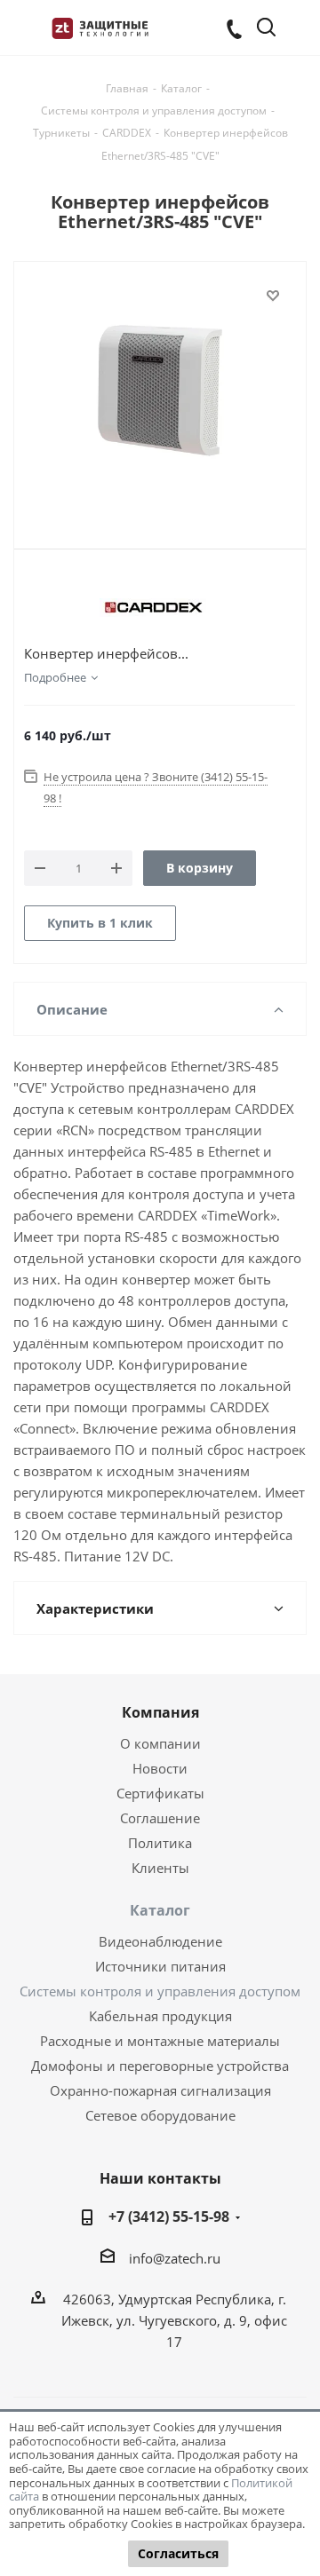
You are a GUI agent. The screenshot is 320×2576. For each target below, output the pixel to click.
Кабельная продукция (160, 2016)
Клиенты (160, 1868)
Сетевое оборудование (160, 2115)
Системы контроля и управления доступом (160, 1991)
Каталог (160, 1910)
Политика (160, 1843)
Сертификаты (160, 1793)
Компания (160, 1712)
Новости (160, 1768)
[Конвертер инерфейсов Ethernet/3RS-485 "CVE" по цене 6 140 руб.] (160, 391)
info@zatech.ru (175, 2258)
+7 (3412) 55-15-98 (169, 2216)
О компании (160, 1743)
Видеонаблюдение (160, 1941)
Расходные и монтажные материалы (160, 2041)
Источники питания (160, 1966)
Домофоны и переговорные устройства (160, 2066)
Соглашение (160, 1818)
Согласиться (178, 2553)
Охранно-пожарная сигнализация (160, 2090)
